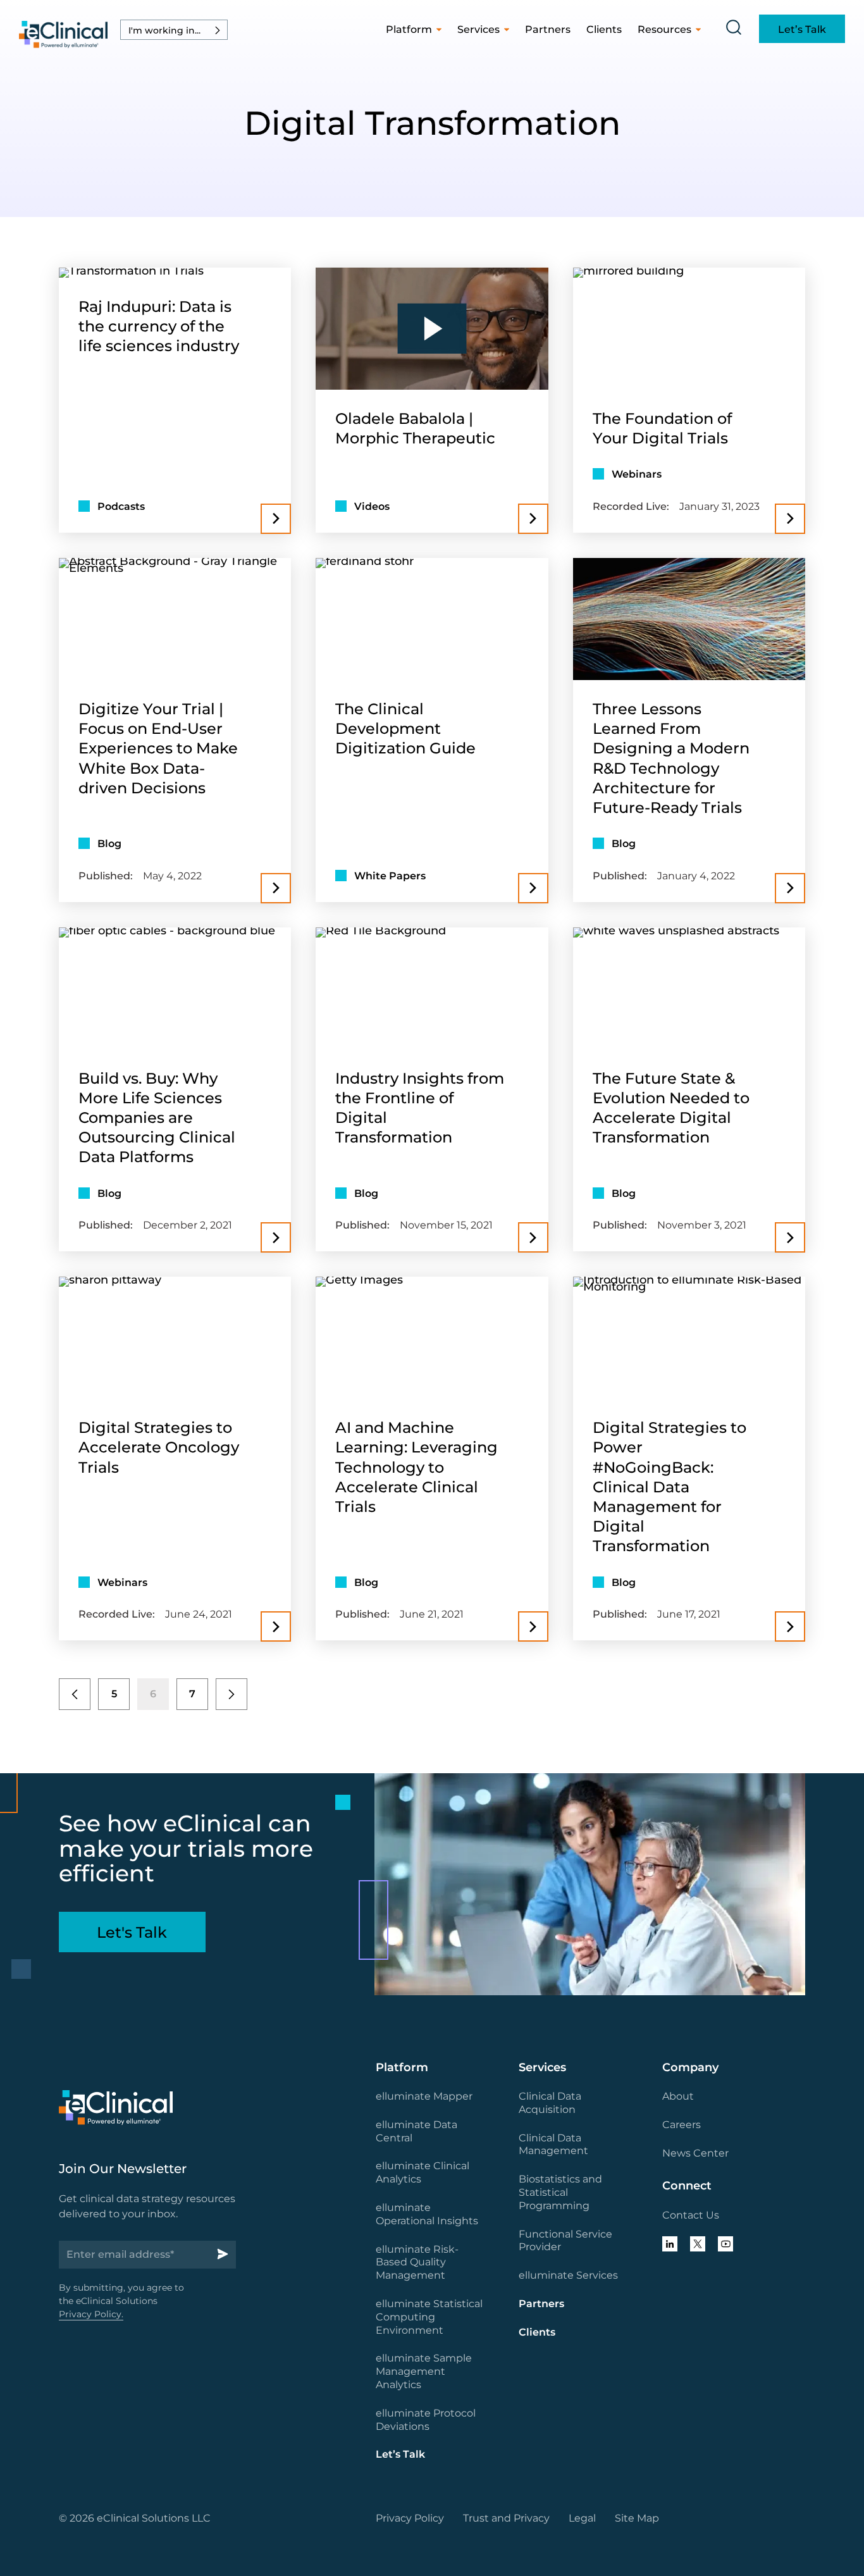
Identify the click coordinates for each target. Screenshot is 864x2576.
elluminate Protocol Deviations (426, 2420)
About (678, 2096)
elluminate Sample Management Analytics (424, 2371)
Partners (548, 29)
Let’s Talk (400, 2454)
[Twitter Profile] (698, 2244)
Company (690, 2067)
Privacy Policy (410, 2518)
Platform (409, 29)
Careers (682, 2125)
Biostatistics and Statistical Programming (560, 2192)
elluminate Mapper (424, 2096)
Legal (582, 2518)
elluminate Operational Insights (427, 2214)
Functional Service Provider (565, 2241)
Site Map (637, 2518)
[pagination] (75, 1694)
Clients (604, 29)
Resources (664, 29)
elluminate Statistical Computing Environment (429, 2317)
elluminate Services (568, 2275)
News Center (695, 2153)
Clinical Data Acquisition (550, 2103)
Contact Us (691, 2215)
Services (478, 29)
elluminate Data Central (417, 2131)
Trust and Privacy (506, 2518)
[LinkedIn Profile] (670, 2244)
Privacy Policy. (91, 2314)
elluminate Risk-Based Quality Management (417, 2263)
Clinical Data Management (553, 2145)
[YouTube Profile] (725, 2244)
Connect (687, 2186)
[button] (174, 30)
